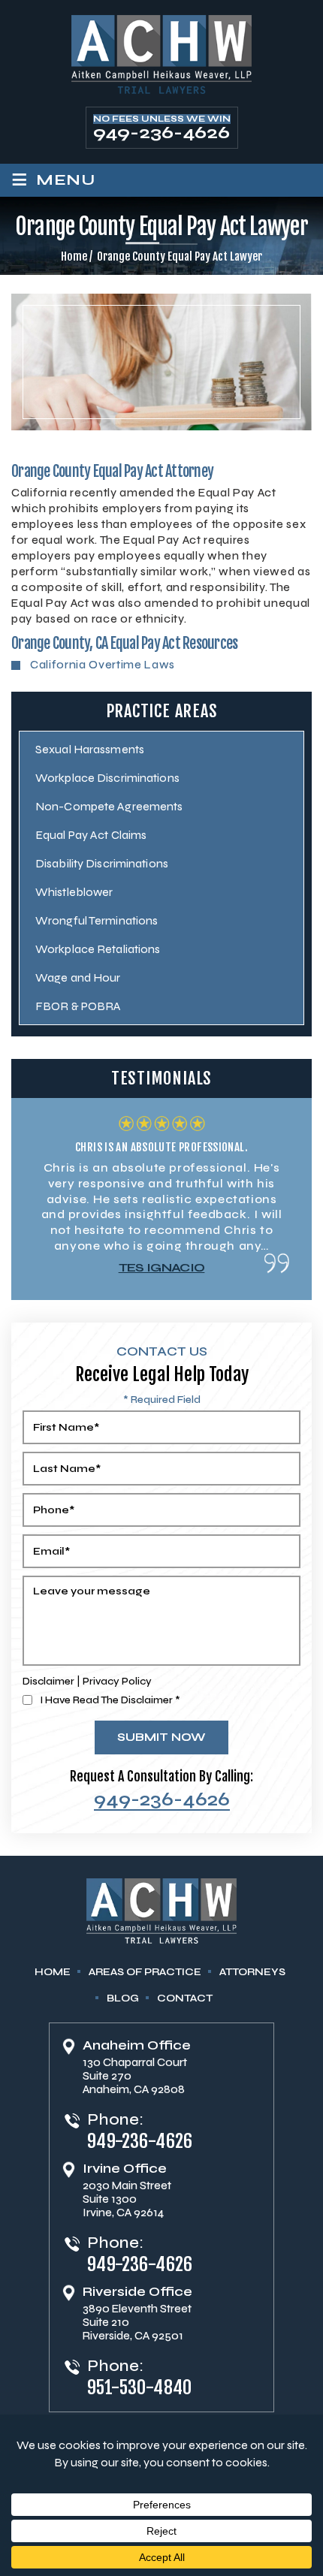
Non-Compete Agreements (109, 806)
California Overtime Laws (103, 665)
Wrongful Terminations (97, 920)
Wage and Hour (78, 977)
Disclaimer (48, 1681)
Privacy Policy (117, 1681)
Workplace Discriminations (107, 778)
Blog (123, 1998)
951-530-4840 (140, 2387)
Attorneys (252, 1972)
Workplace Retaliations (98, 949)
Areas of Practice (145, 1972)
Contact (185, 1998)
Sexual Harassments (90, 749)
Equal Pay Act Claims (91, 835)
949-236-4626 (161, 133)
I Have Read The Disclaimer (110, 1700)
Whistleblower (74, 892)
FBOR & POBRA (78, 1006)
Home (53, 1972)
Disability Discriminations (102, 863)
